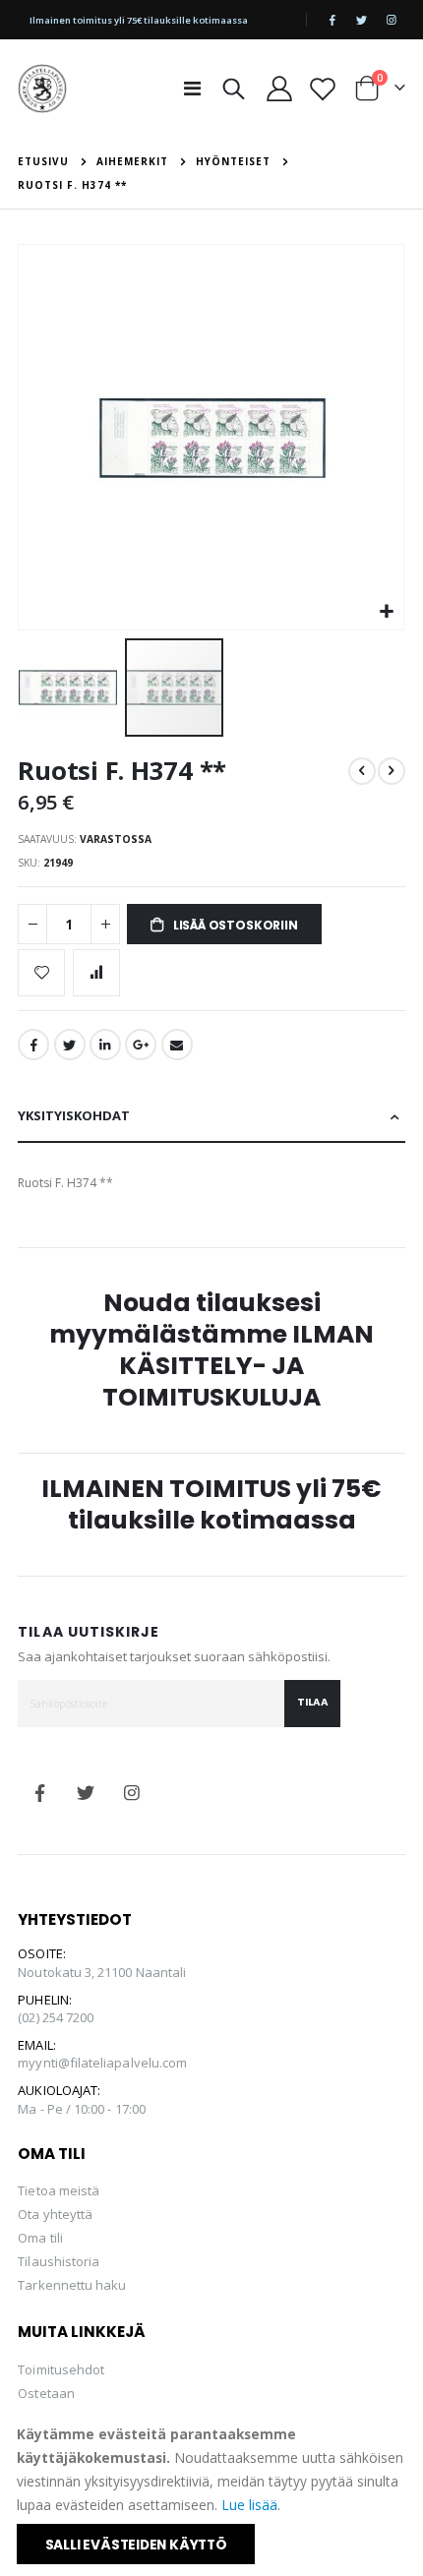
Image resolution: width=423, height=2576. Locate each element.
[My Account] (279, 89)
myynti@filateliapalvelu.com (102, 2063)
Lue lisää (249, 2505)
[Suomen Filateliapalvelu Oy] (42, 89)
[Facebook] (332, 20)
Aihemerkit (132, 161)
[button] (386, 612)
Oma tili (40, 2238)
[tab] (211, 1117)
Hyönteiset (233, 161)
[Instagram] (392, 20)
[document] (213, 2493)
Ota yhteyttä (55, 2214)
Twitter (70, 1045)
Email (177, 1045)
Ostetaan (46, 2393)
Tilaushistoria (59, 2261)
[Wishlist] (322, 89)
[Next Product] (392, 771)
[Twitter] (362, 20)
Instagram (133, 1793)
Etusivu (43, 161)
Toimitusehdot (61, 2369)
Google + (141, 1045)
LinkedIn (105, 1045)
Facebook (33, 1045)
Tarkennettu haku (72, 2285)
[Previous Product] (362, 771)
